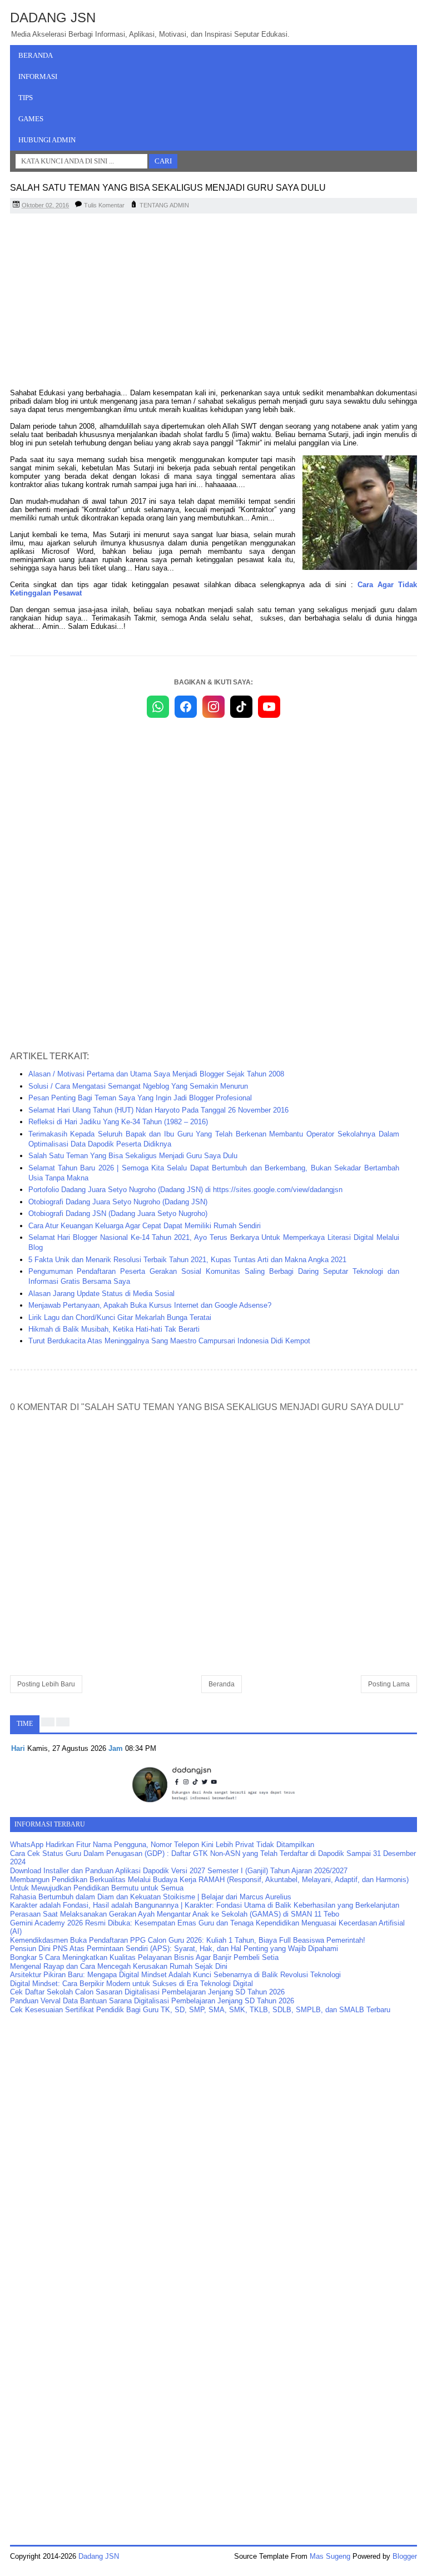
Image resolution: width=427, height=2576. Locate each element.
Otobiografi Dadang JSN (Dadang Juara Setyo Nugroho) (118, 1213)
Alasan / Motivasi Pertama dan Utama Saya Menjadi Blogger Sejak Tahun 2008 (156, 1074)
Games (31, 119)
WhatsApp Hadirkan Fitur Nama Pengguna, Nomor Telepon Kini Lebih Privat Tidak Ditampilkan (162, 1845)
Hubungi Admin (47, 140)
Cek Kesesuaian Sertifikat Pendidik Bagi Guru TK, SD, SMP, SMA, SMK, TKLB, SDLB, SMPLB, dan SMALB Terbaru (200, 2010)
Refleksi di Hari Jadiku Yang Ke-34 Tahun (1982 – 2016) (118, 1122)
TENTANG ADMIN (164, 205)
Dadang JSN (53, 18)
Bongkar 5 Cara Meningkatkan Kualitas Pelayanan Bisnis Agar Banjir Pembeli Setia (144, 1957)
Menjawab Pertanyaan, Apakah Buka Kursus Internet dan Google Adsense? (150, 1305)
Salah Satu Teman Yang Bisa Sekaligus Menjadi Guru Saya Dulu (133, 1156)
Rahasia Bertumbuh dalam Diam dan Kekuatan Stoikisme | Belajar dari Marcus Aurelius (151, 1897)
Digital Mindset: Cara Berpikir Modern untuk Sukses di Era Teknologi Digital (131, 1984)
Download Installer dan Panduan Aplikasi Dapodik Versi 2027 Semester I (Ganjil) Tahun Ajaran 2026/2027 (179, 1871)
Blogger (405, 2556)
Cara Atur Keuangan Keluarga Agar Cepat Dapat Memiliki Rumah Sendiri (145, 1226)
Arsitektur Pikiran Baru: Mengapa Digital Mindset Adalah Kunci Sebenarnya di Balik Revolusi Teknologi (175, 1975)
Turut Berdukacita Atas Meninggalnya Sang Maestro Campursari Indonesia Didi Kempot (169, 1341)
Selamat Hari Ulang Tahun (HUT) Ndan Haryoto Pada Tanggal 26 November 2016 (158, 1110)
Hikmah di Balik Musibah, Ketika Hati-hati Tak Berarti (114, 1329)
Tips (26, 98)
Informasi (38, 76)
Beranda (36, 55)
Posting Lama (389, 1684)
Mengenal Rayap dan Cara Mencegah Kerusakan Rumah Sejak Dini (119, 1966)
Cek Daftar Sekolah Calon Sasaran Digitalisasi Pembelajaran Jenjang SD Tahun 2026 (147, 1992)
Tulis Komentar (104, 205)
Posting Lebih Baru (46, 1684)
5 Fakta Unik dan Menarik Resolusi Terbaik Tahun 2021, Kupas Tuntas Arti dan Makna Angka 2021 (187, 1260)
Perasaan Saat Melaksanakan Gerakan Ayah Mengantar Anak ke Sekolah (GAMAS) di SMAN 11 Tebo (175, 1914)
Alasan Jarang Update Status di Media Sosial (101, 1294)
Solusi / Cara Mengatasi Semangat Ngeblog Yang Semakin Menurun (138, 1086)
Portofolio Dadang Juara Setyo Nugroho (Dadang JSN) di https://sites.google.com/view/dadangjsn (185, 1190)
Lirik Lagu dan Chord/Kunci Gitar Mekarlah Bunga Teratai (120, 1317)
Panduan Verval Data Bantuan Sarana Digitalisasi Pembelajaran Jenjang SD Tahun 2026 (152, 2001)
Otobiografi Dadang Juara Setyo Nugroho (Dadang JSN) (118, 1202)
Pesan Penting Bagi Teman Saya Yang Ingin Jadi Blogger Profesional (140, 1098)
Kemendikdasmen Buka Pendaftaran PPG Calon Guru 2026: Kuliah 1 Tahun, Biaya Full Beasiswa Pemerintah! (188, 1940)
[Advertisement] (213, 302)
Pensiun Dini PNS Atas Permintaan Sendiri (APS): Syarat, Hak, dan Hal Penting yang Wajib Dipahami (174, 1949)
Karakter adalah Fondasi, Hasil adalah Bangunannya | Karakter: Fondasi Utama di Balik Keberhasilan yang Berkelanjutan (205, 1905)
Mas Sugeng (330, 2556)
